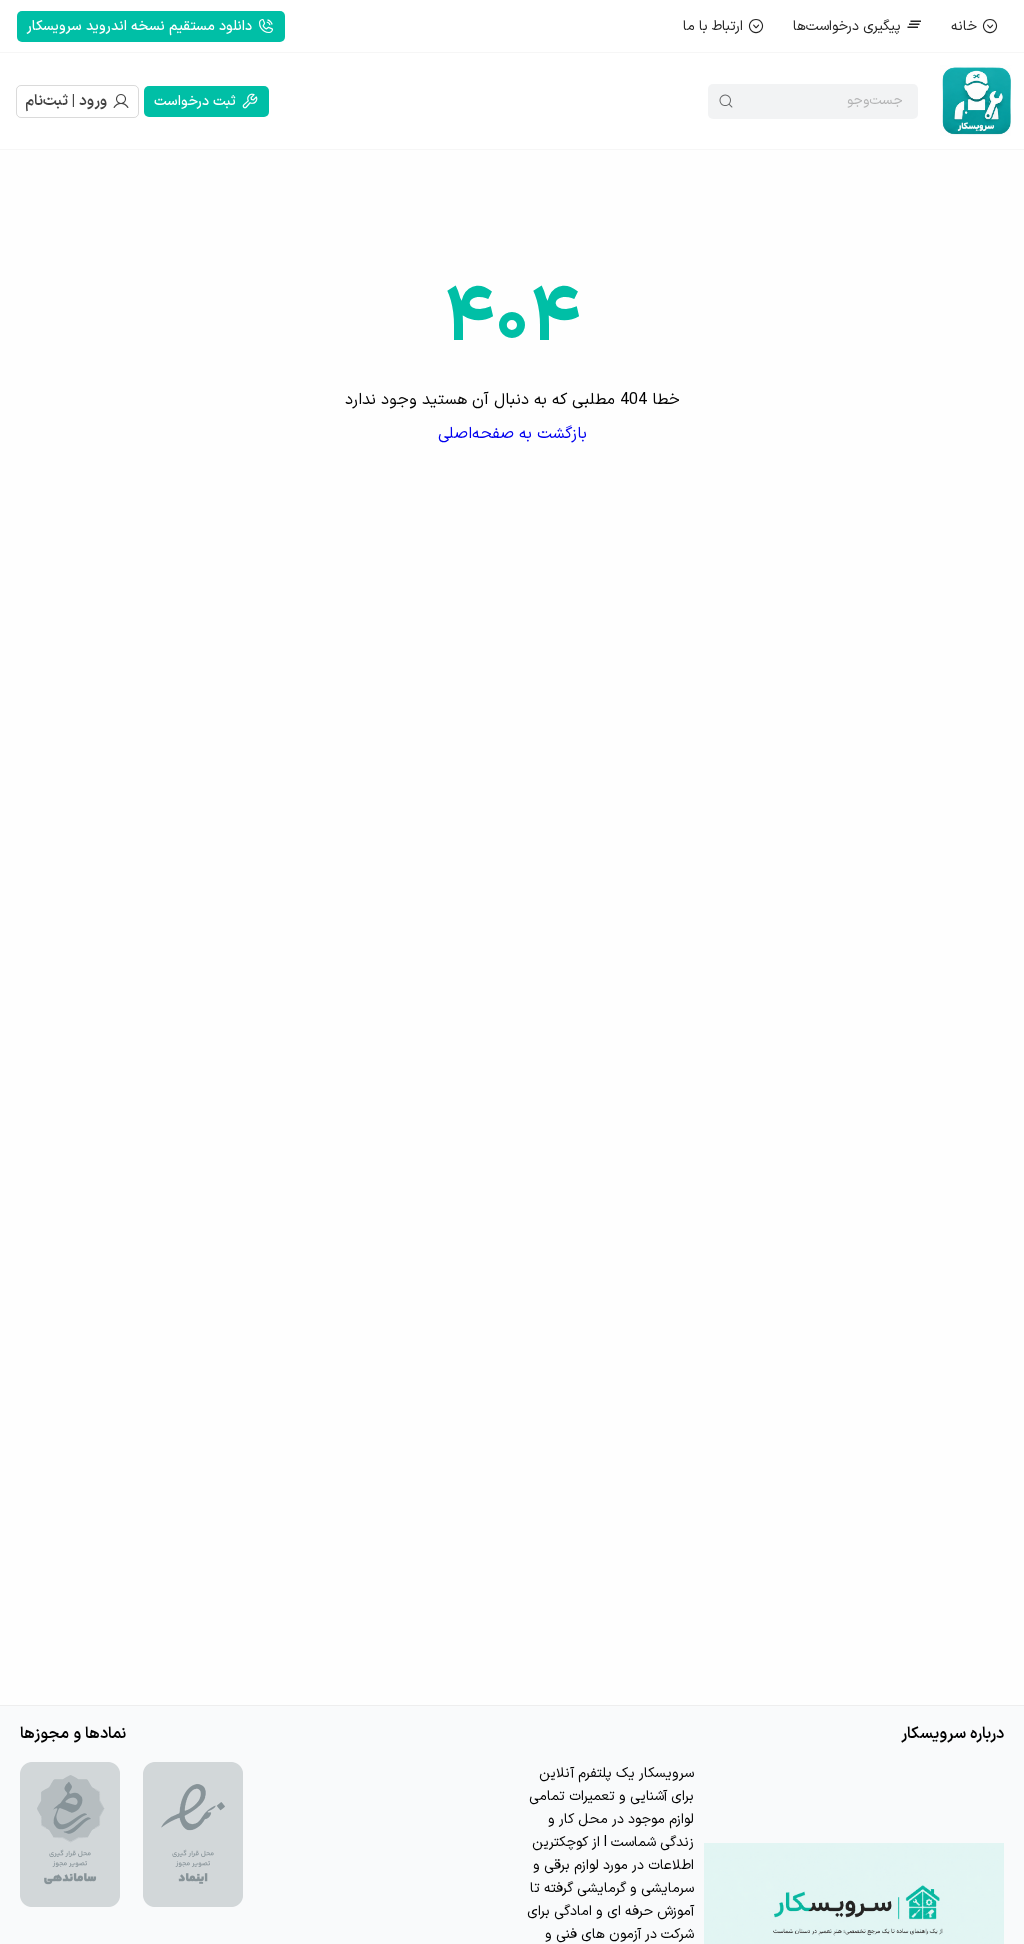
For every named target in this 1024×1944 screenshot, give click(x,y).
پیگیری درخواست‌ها (847, 26)
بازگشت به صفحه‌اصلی (512, 434)
